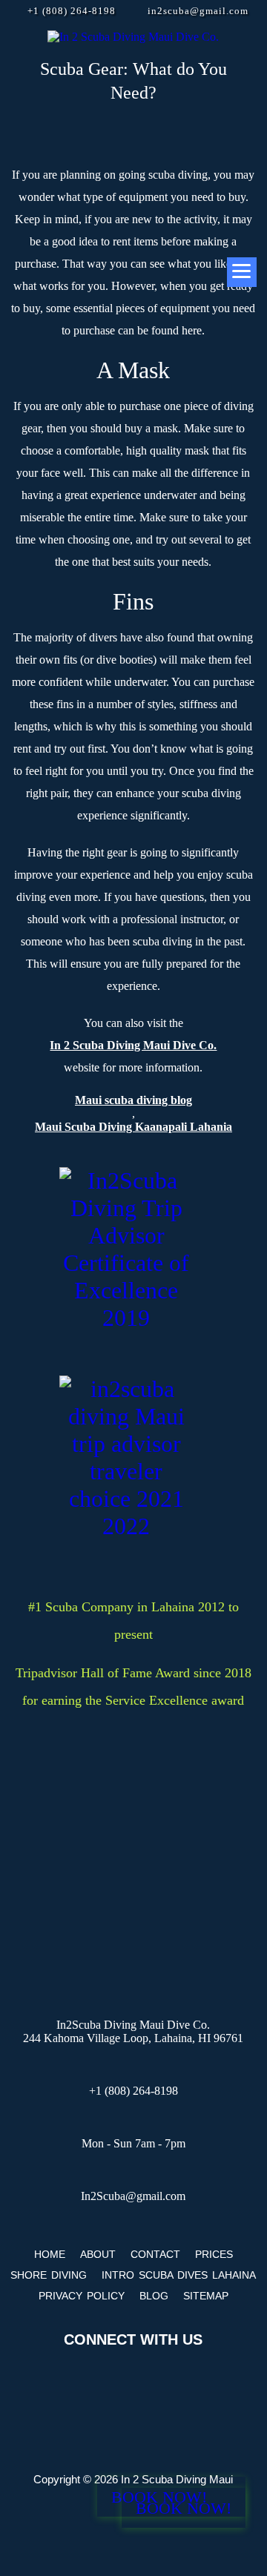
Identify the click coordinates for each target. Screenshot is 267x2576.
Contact (155, 2254)
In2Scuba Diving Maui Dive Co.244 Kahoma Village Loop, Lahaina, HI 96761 (133, 2031)
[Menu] (242, 272)
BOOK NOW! (184, 2508)
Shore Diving (49, 2275)
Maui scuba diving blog (133, 1100)
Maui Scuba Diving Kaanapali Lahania (133, 1127)
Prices (214, 2254)
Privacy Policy (82, 2296)
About (98, 2254)
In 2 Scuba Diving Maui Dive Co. (133, 1045)
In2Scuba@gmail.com (133, 2196)
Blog (154, 2296)
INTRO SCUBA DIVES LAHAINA (179, 2275)
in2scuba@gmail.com (198, 11)
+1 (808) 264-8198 (72, 11)
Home (50, 2254)
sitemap (206, 2296)
